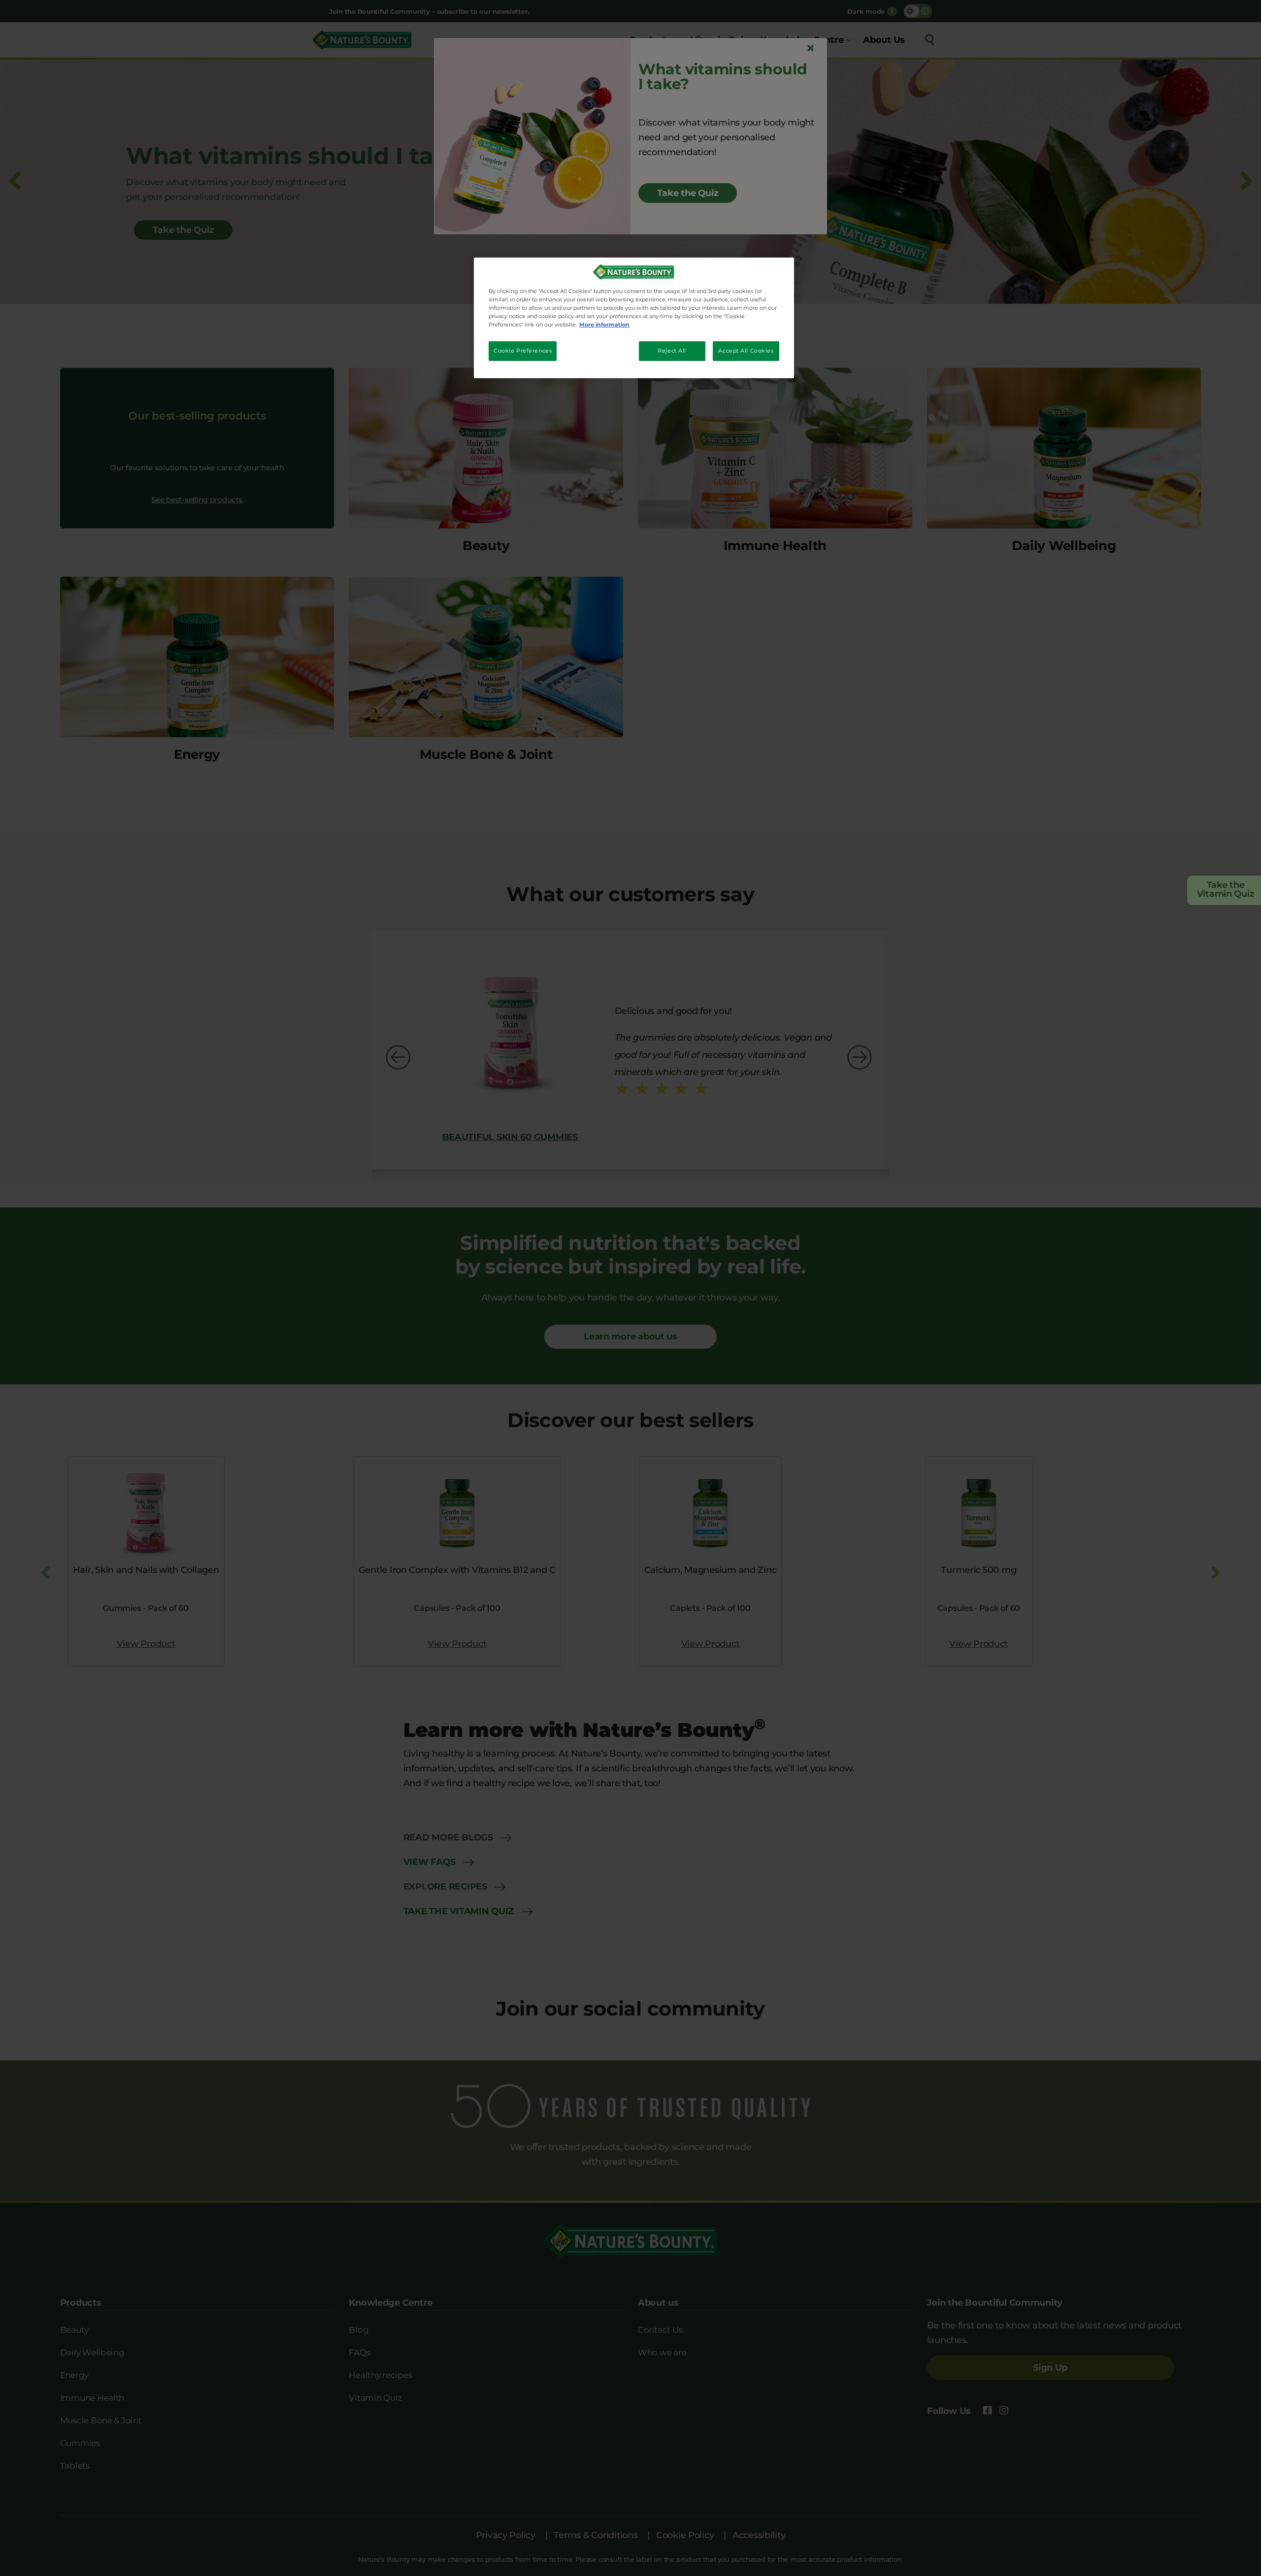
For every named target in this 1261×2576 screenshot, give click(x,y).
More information (604, 325)
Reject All (672, 351)
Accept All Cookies (746, 351)
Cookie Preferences (523, 351)
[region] (634, 318)
